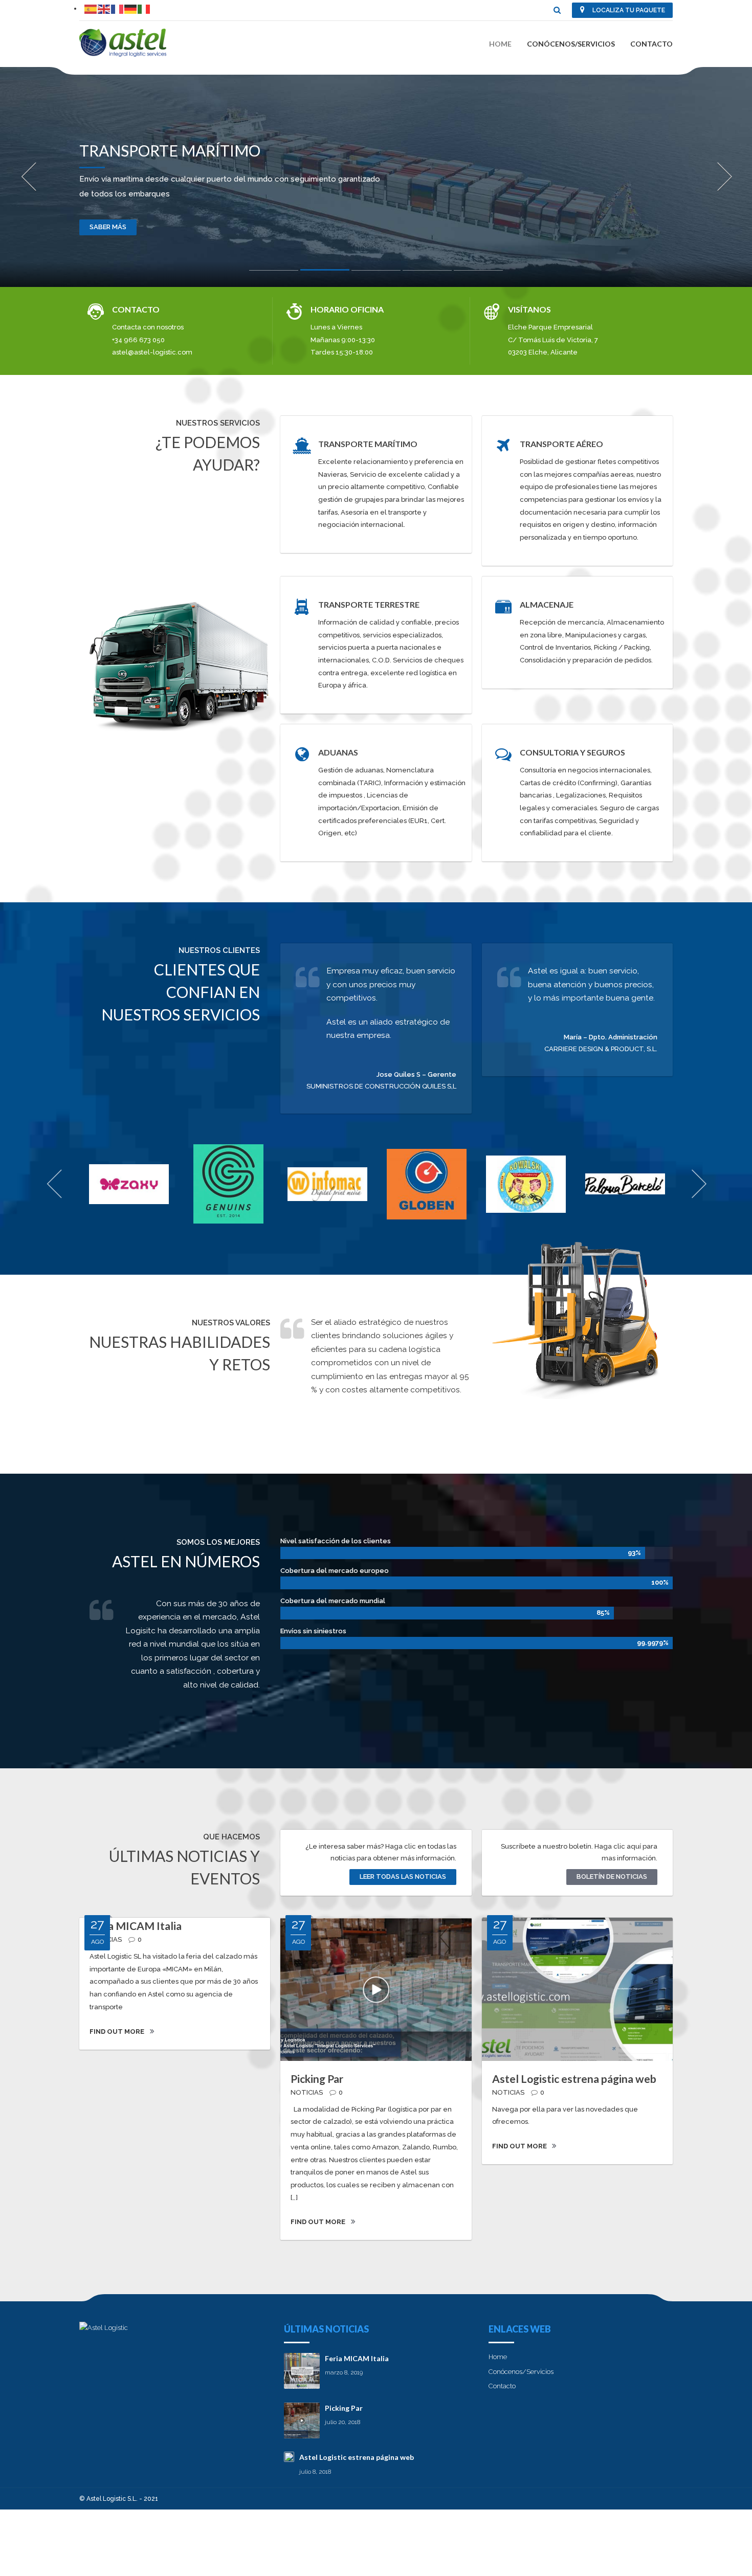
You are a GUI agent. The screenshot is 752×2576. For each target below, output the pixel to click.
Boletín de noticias (612, 1877)
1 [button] (274, 273)
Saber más (108, 227)
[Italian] (144, 8)
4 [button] (427, 273)
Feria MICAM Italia (136, 1926)
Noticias (307, 2092)
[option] (376, 177)
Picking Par (317, 2079)
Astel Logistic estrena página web (574, 2079)
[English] (104, 8)
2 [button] (325, 272)
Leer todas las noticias (403, 1877)
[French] (118, 8)
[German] (131, 8)
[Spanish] (91, 8)
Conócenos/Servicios (571, 44)
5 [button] (478, 273)
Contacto (651, 44)
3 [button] (376, 273)
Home (500, 44)
